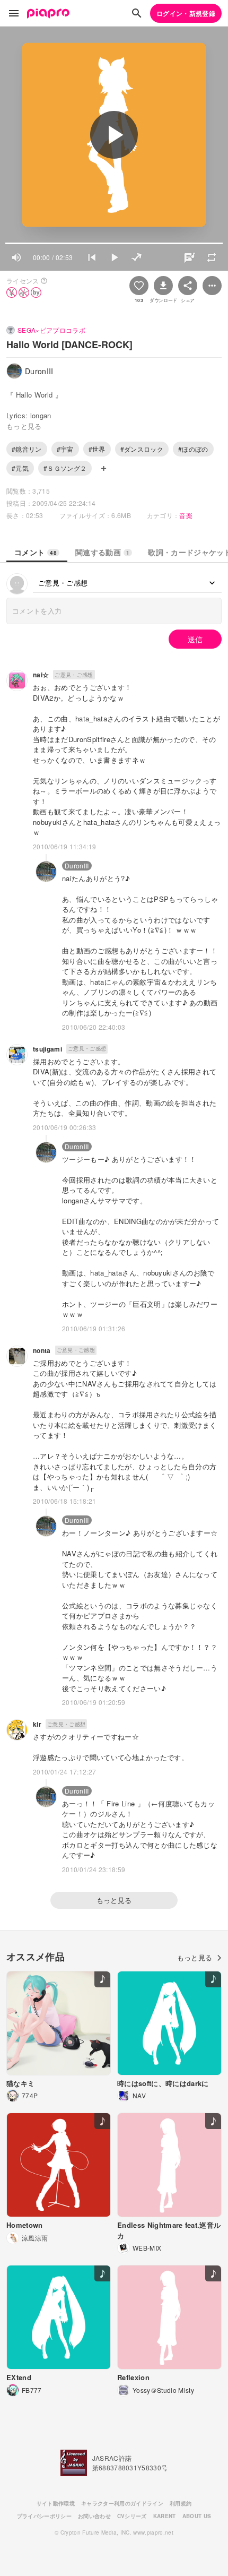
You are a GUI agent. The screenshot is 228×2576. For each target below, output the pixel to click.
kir (37, 1724)
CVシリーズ (132, 2516)
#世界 (97, 449)
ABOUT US (197, 2516)
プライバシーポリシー (44, 2516)
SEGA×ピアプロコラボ (51, 330)
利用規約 (181, 2503)
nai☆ (41, 675)
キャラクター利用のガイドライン (122, 2503)
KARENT (165, 2516)
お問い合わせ (94, 2516)
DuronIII (77, 865)
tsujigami (47, 1049)
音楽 (186, 515)
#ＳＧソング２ (65, 468)
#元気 (20, 468)
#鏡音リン (27, 449)
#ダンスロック (142, 449)
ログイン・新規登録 (186, 13)
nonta (42, 1350)
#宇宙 (65, 449)
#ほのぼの (193, 449)
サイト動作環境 (56, 2503)
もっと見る (114, 1900)
